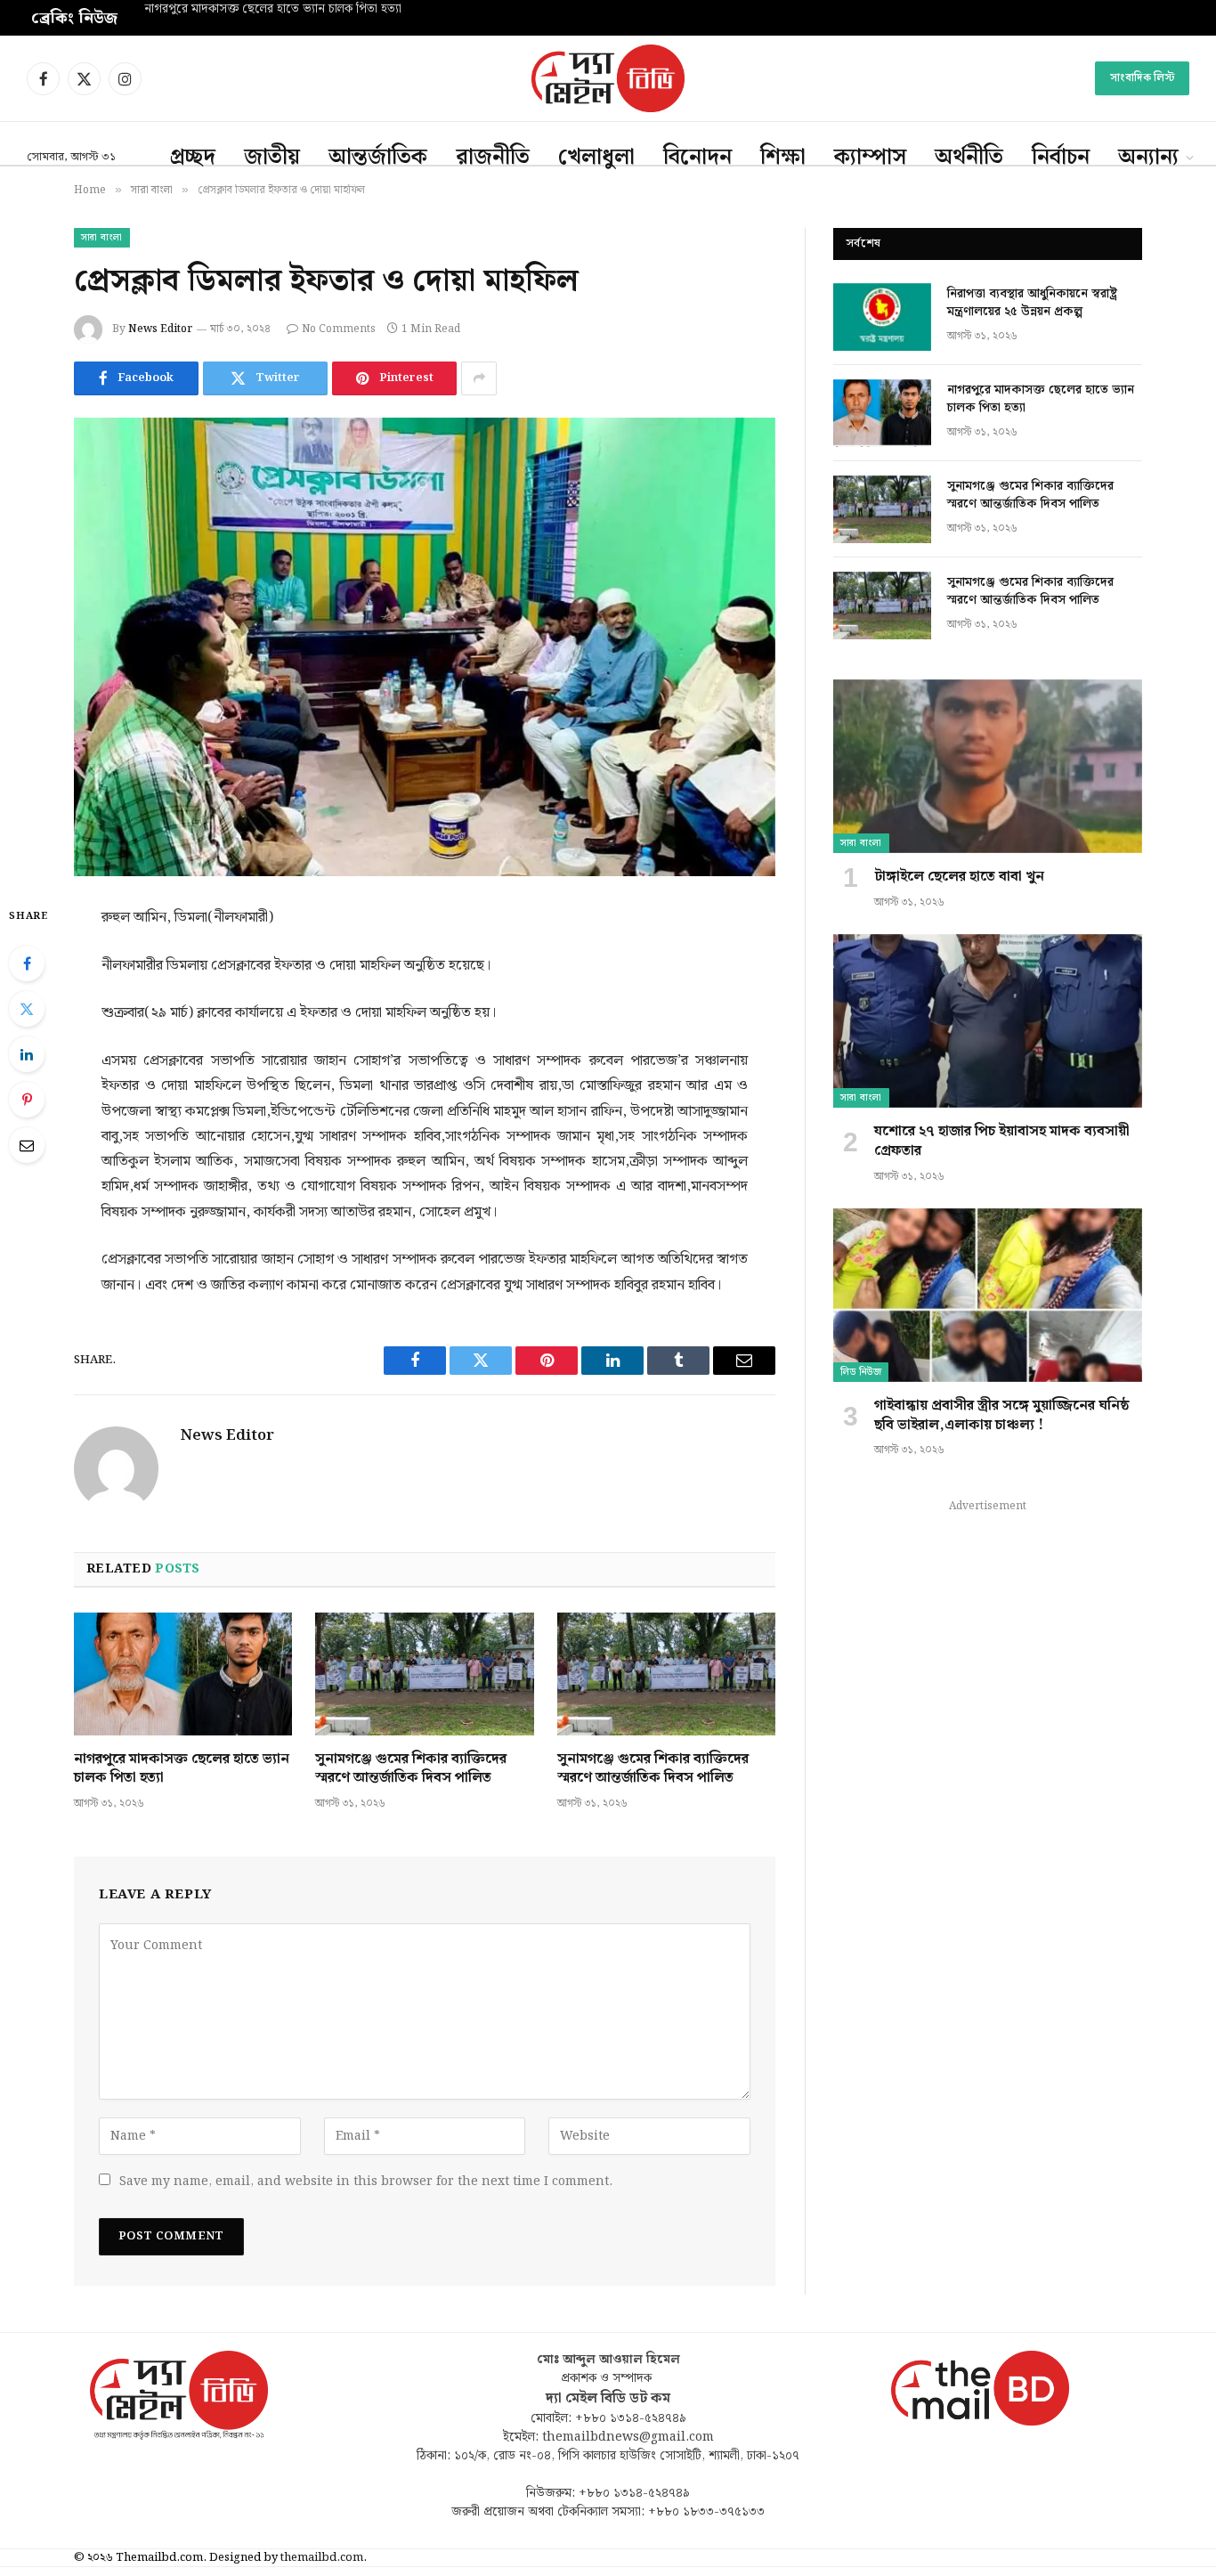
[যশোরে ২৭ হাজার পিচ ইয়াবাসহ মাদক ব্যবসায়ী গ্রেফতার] (988, 1021)
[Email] (27, 1145)
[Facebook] (27, 963)
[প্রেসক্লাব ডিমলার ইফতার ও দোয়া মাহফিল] (425, 647)
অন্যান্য (1148, 158)
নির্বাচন (1061, 158)
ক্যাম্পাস (870, 158)
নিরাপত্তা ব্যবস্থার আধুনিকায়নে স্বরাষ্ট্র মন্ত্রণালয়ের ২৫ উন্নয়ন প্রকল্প (1032, 303)
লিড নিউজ (861, 1372)
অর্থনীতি (969, 158)
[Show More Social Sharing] (479, 378)
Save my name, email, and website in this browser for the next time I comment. (366, 2182)
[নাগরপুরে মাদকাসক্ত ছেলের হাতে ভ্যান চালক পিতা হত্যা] (183, 1674)
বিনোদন (697, 158)
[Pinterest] (27, 1100)
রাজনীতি (493, 158)
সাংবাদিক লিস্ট (1142, 78)
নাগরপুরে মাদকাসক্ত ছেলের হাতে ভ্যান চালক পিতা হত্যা (273, 10)
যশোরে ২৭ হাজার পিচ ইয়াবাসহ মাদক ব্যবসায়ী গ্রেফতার (1002, 1142)
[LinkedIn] (27, 1054)
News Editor (160, 329)
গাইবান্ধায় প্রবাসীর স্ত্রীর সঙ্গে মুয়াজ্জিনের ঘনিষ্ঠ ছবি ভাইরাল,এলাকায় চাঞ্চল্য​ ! (1002, 1416)
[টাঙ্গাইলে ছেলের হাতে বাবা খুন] (988, 766)
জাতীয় (272, 158)
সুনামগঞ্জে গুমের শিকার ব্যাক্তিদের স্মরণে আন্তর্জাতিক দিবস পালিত (411, 1769)
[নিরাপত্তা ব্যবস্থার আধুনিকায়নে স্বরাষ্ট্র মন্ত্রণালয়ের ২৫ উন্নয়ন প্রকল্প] (882, 317)
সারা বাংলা (102, 238)
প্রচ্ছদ (193, 158)
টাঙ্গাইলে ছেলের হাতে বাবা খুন (959, 877)
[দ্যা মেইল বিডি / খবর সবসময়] (608, 78)
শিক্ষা (783, 158)
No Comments (339, 329)
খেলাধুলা (596, 158)
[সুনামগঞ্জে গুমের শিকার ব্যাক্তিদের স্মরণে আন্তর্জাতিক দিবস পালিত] (424, 1674)
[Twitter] (27, 1009)
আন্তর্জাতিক (378, 158)
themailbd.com (322, 2558)
